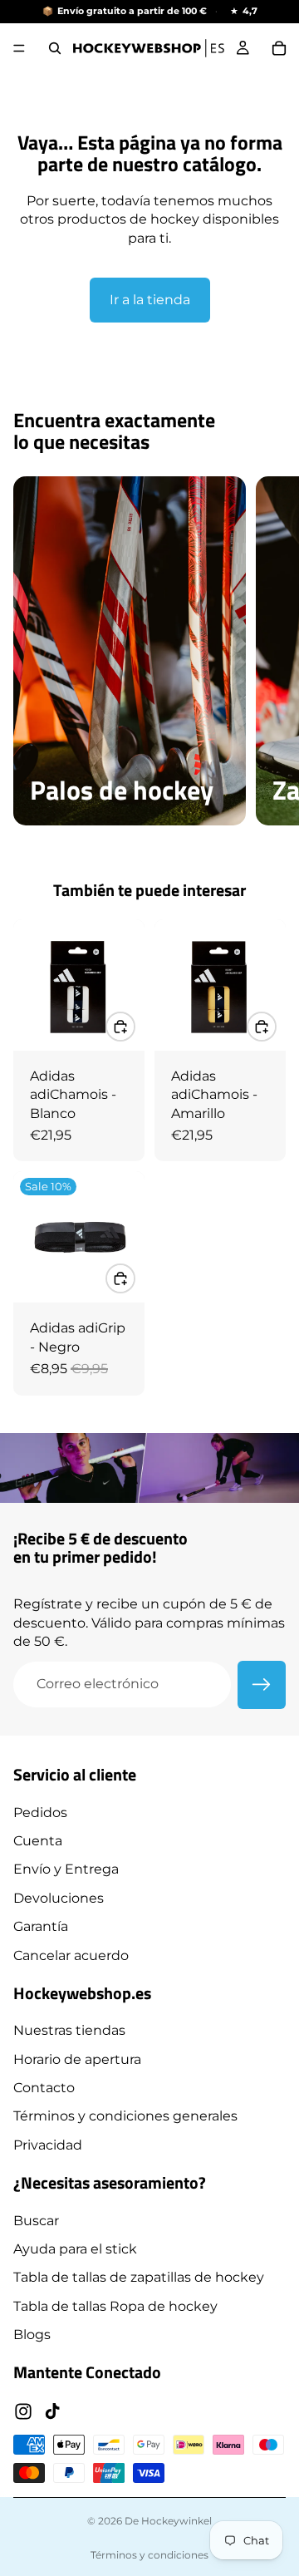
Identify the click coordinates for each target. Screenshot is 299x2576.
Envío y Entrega (66, 1869)
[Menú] (19, 48)
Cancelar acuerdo (71, 1955)
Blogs (32, 2335)
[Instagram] (23, 2411)
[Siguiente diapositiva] (267, 651)
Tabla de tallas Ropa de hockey (115, 2305)
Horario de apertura (77, 2059)
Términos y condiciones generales (125, 2116)
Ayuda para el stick (75, 2249)
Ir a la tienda (150, 300)
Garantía (41, 1926)
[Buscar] (55, 48)
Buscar (36, 2220)
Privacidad (48, 2144)
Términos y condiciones (149, 2555)
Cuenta (38, 1841)
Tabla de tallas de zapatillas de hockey (139, 2277)
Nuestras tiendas (69, 2030)
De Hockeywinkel (168, 2521)
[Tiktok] (52, 2411)
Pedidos (40, 1812)
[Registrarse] (262, 1685)
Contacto (44, 2088)
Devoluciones (59, 1897)
